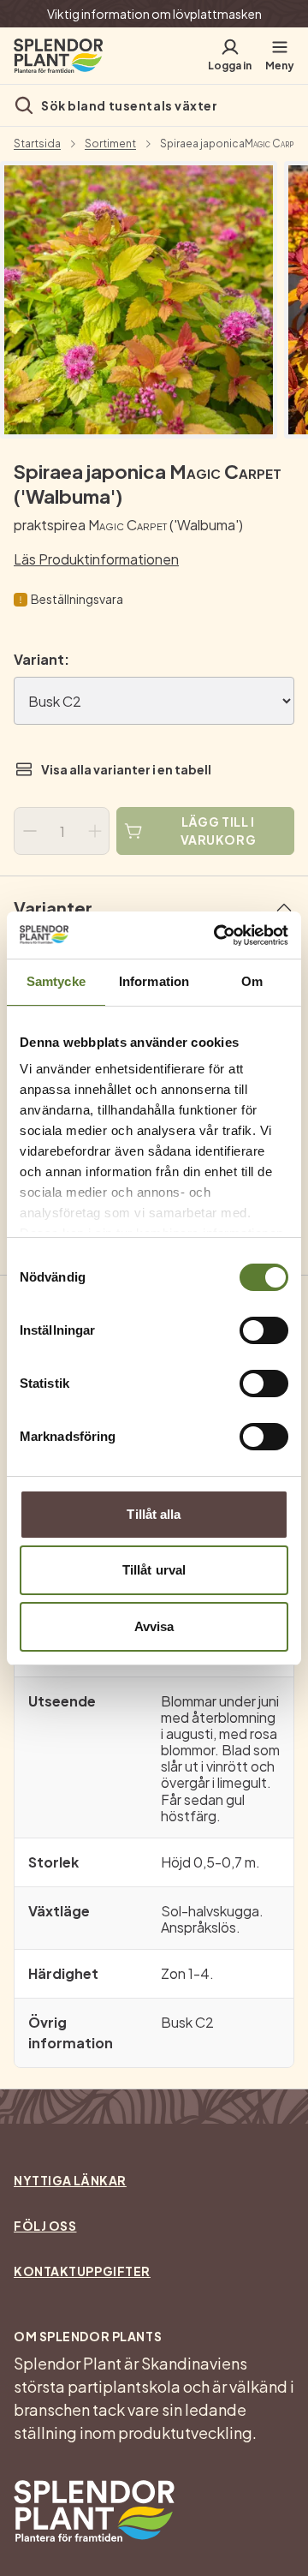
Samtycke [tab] (56, 981)
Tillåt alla (154, 1514)
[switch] (264, 1330)
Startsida (37, 144)
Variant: (41, 659)
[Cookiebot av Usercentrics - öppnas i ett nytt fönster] (217, 935)
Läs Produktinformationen (96, 559)
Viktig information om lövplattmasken (154, 14)
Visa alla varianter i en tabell (126, 769)
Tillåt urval (154, 1570)
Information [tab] (154, 981)
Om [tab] (252, 981)
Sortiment (110, 144)
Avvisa (154, 1626)
